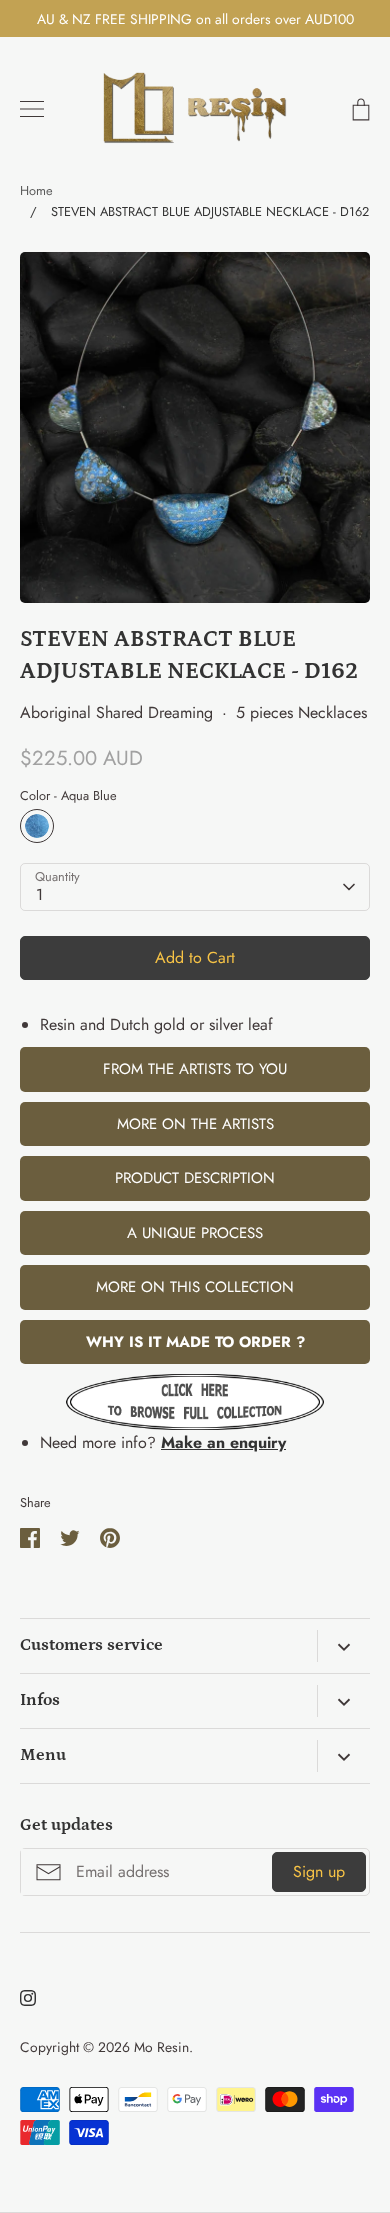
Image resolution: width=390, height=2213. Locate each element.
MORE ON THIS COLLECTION (195, 1287)
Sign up (319, 1871)
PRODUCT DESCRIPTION (195, 1178)
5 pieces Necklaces (301, 712)
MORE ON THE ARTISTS (195, 1124)
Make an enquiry (223, 1442)
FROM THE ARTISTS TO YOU (195, 1069)
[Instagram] (28, 1998)
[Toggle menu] (32, 109)
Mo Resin (161, 2047)
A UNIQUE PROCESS (195, 1233)
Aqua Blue (37, 826)
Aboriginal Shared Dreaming (116, 712)
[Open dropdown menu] (343, 1646)
